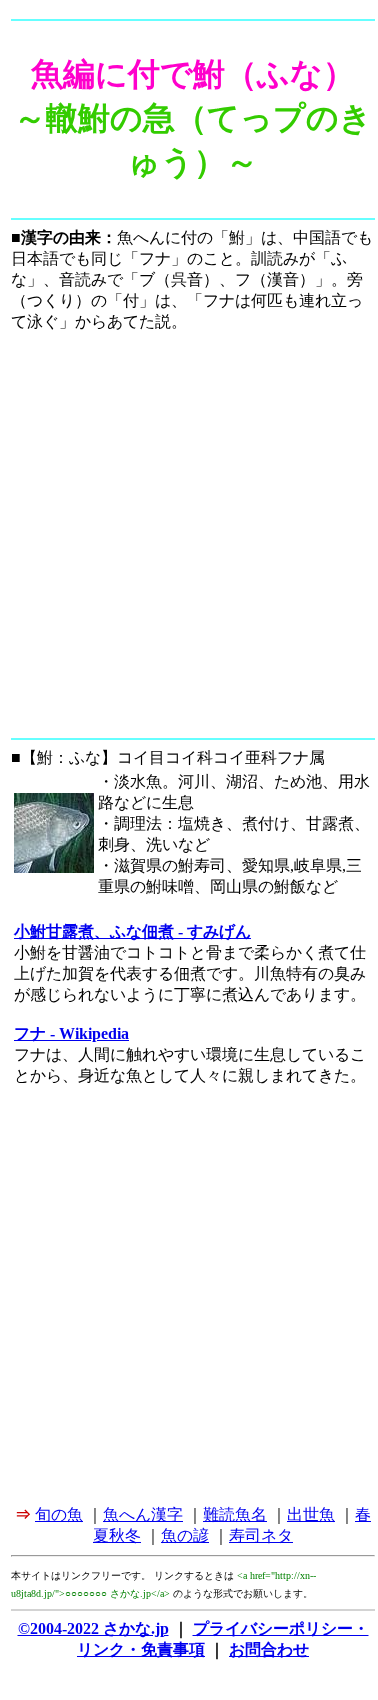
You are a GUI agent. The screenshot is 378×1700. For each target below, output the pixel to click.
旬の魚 (59, 1514)
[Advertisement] (187, 538)
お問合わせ (269, 1649)
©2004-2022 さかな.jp (93, 1628)
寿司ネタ (261, 1535)
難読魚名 (235, 1514)
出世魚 (311, 1514)
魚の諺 (185, 1535)
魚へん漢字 (143, 1514)
